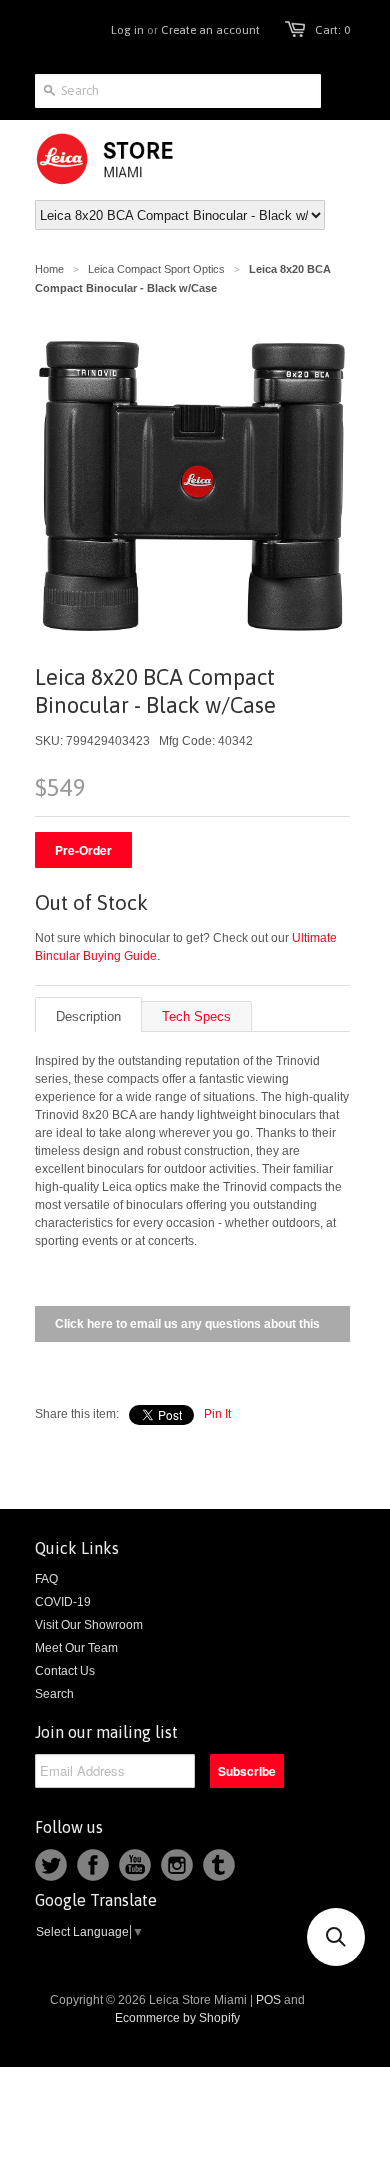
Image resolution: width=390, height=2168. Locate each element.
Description (88, 1016)
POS (268, 2000)
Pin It (217, 1414)
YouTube (135, 1865)
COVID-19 (63, 1602)
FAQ (46, 1579)
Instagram (177, 1865)
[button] (336, 1937)
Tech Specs (196, 1016)
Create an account (210, 30)
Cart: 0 (332, 30)
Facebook (93, 1865)
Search (54, 1694)
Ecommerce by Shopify (177, 2018)
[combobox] (178, 91)
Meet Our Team (76, 1648)
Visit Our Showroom (89, 1625)
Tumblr (219, 1865)
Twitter (51, 1865)
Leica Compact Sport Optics (156, 269)
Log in (127, 30)
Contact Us (65, 1671)
